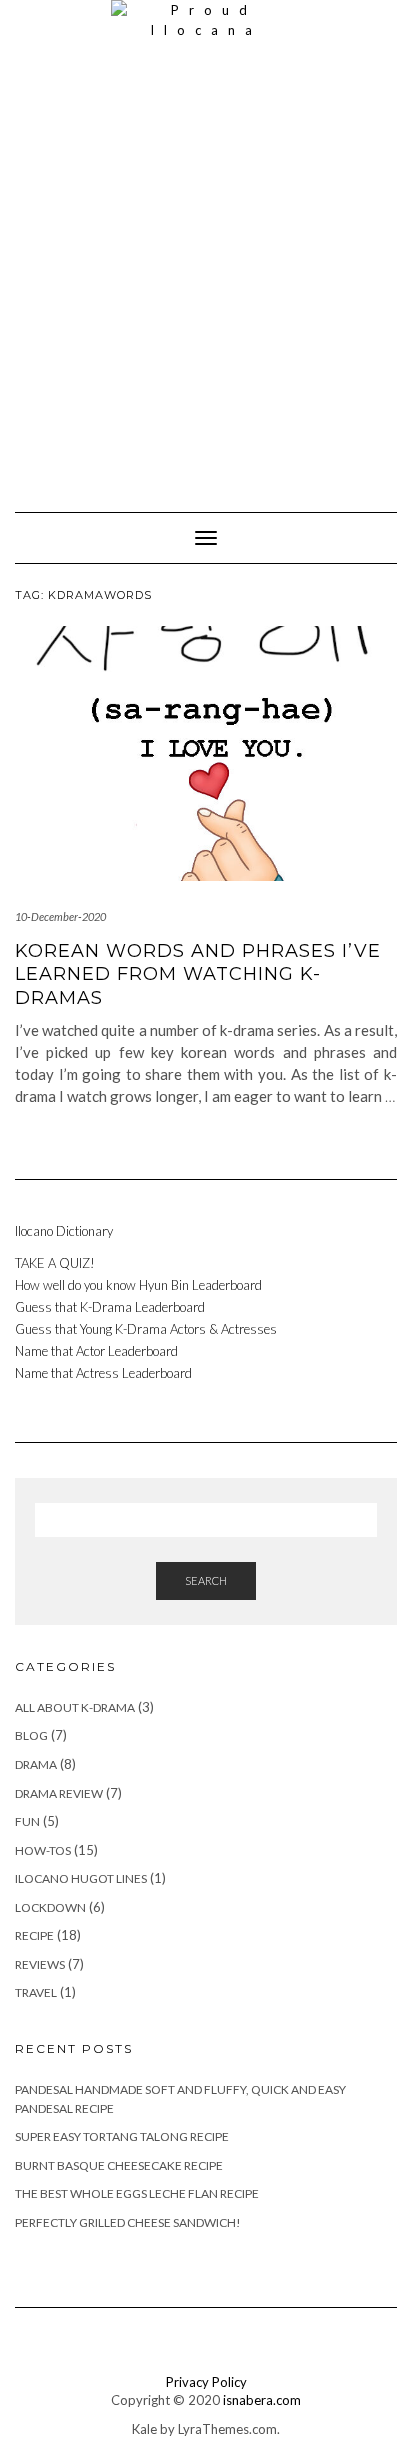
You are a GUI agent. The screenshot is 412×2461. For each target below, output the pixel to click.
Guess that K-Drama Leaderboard (110, 1307)
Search (206, 1580)
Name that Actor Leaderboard (96, 1351)
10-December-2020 (60, 916)
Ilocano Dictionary (64, 1231)
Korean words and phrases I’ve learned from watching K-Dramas (198, 974)
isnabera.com (262, 2400)
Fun (27, 1821)
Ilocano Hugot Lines (81, 1878)
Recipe (34, 1935)
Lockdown (50, 1907)
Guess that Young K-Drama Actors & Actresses (147, 1329)
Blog (31, 1735)
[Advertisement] (206, 266)
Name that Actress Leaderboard (103, 1373)
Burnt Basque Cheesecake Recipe (119, 2165)
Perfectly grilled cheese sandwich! (128, 2222)
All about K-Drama (75, 1707)
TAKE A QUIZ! (55, 1263)
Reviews (40, 1964)
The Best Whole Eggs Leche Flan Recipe (137, 2193)
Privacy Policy (206, 2382)
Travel (36, 1992)
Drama (36, 1764)
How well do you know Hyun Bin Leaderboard (138, 1285)
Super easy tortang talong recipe (122, 2136)
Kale (144, 2429)
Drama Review (59, 1793)
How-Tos (43, 1850)
